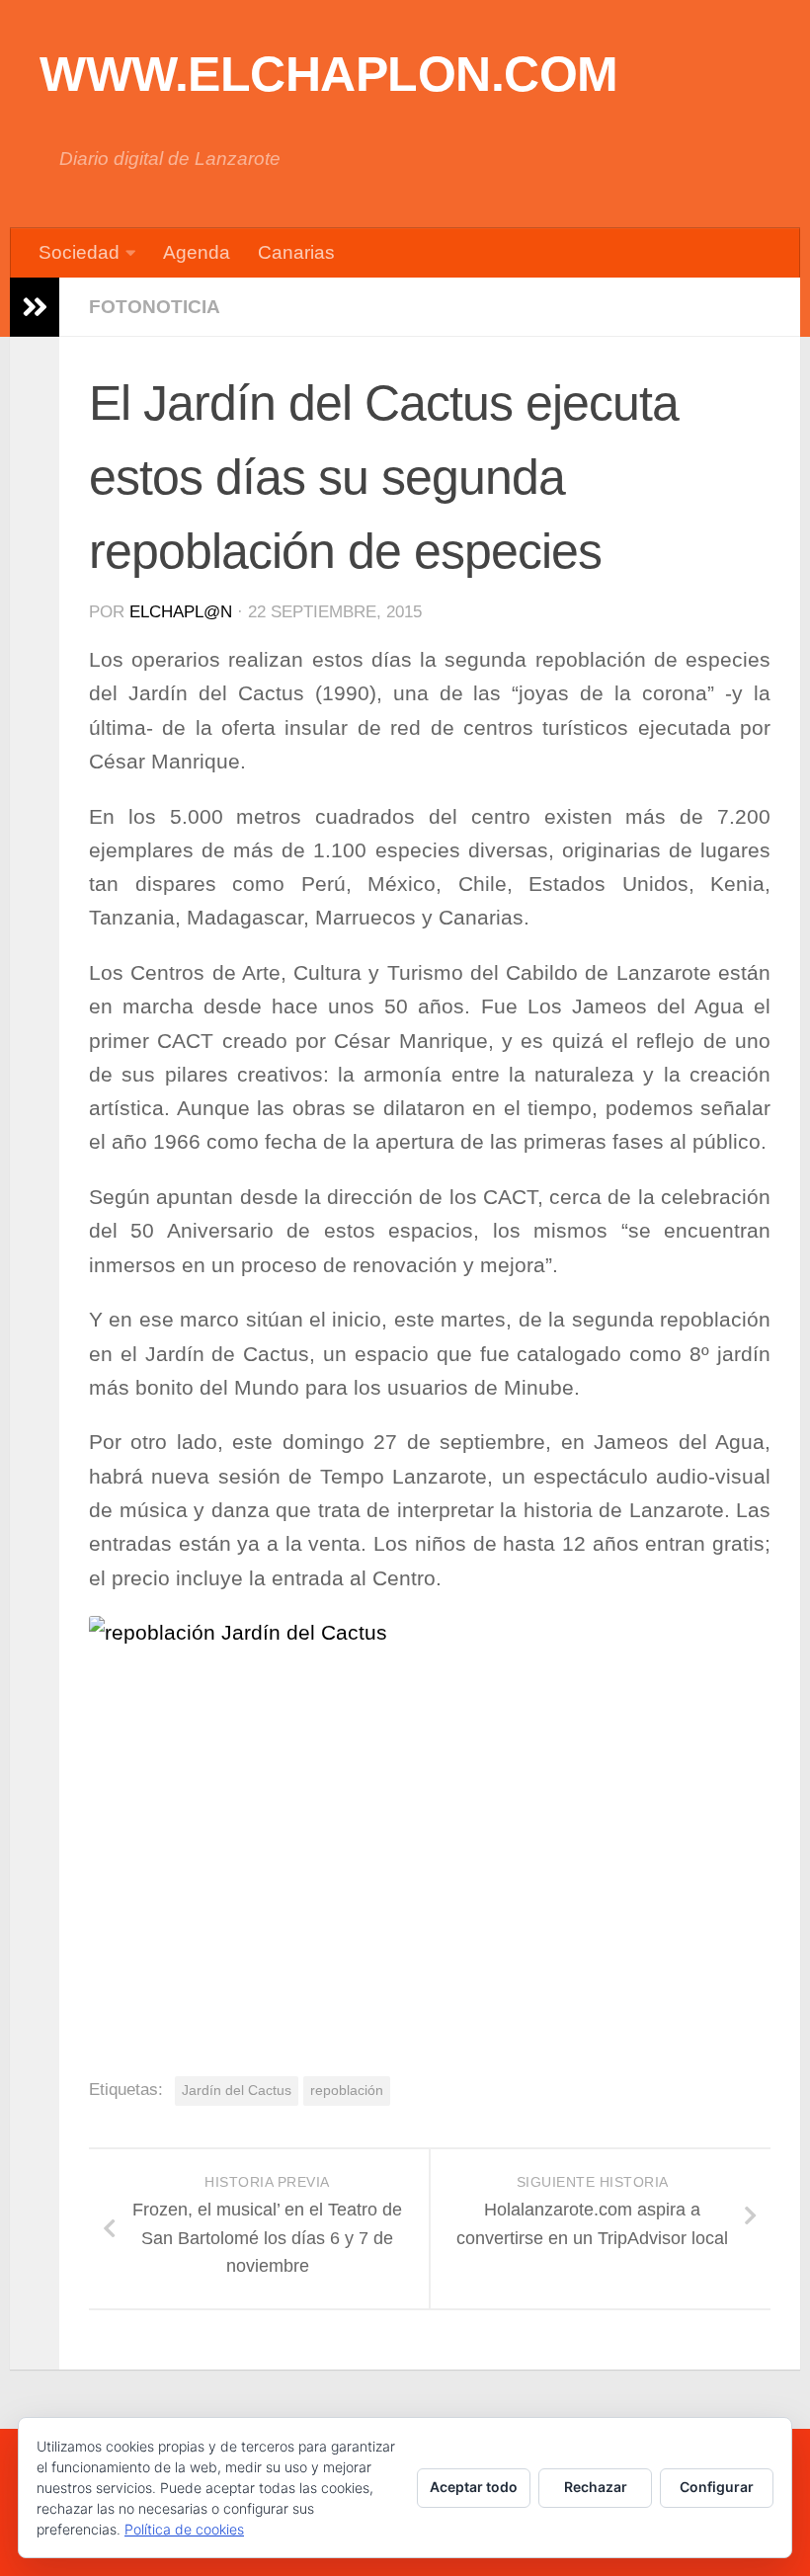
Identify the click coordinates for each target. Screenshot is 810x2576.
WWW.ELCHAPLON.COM (329, 74)
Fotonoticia (155, 307)
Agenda (197, 252)
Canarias (296, 252)
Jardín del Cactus (237, 2090)
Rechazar (596, 2487)
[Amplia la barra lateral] (35, 307)
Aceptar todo (474, 2487)
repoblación (347, 2090)
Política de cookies (184, 2529)
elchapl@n (181, 612)
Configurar (717, 2487)
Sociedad (79, 252)
